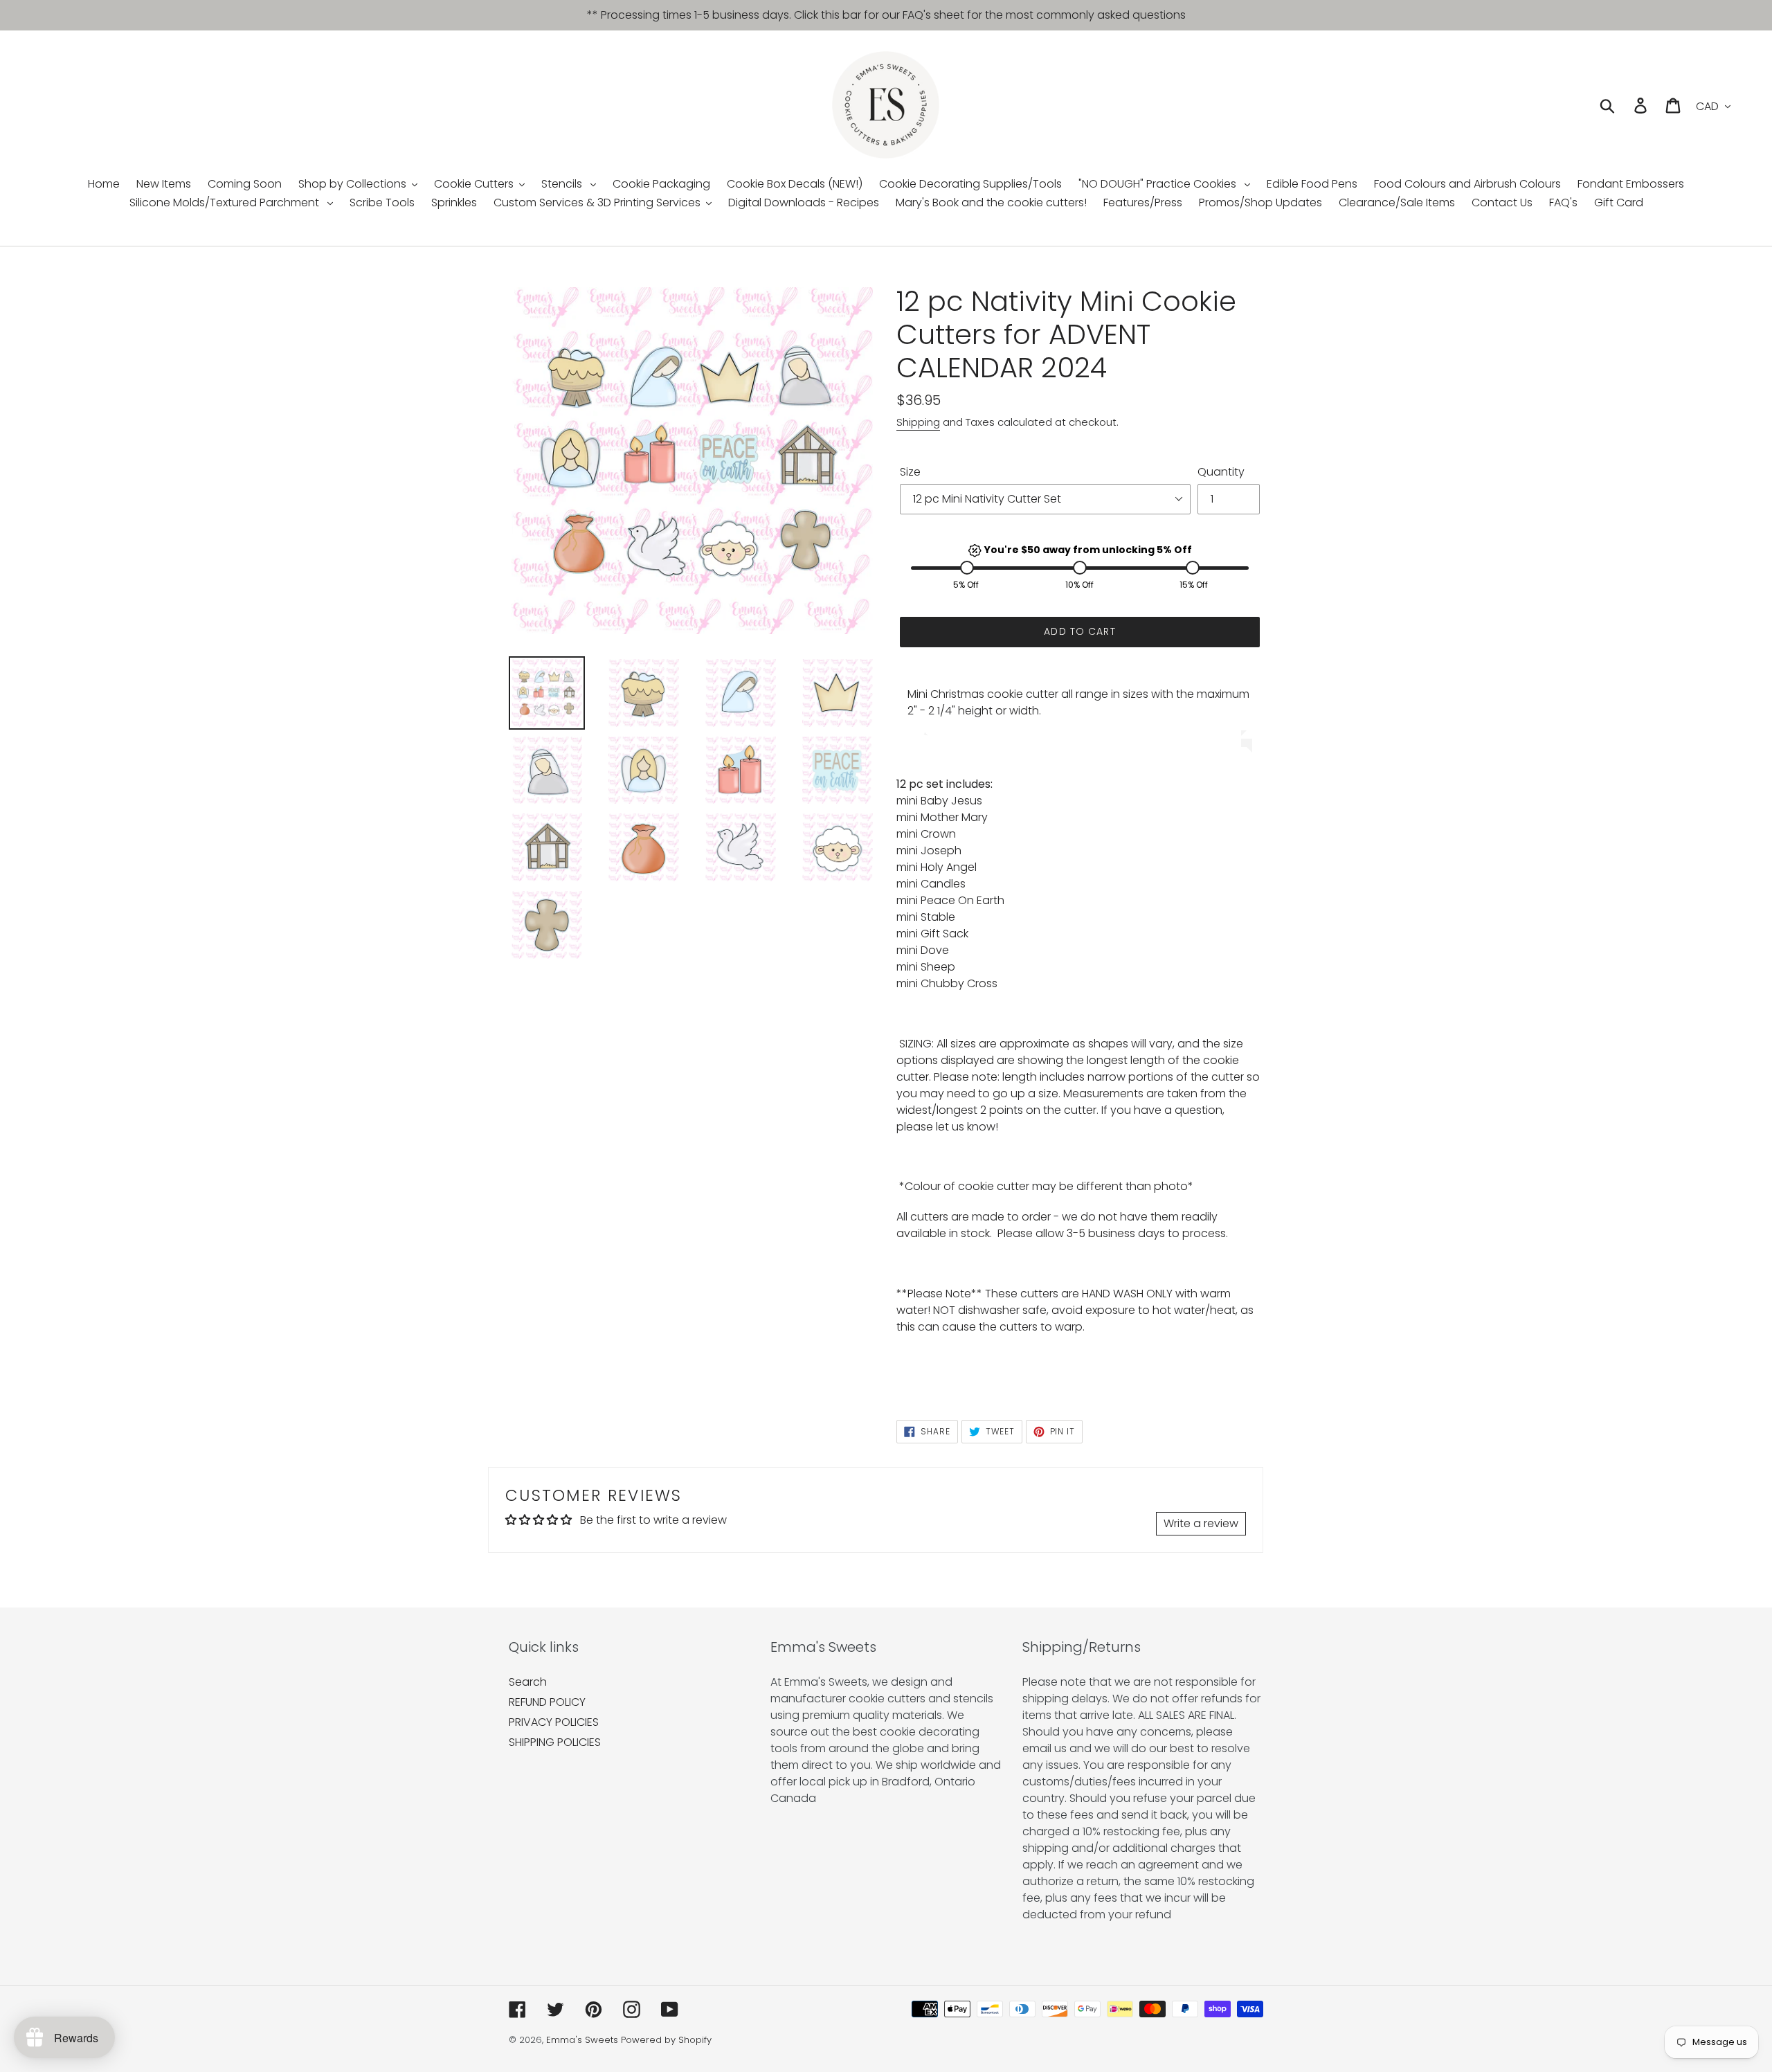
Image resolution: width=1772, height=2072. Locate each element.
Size (910, 472)
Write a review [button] (1201, 1523)
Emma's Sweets (582, 2040)
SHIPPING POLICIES (555, 1742)
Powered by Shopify (666, 2040)
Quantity (1221, 472)
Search (528, 1682)
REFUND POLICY (547, 1702)
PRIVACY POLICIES (554, 1722)
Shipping (918, 422)
